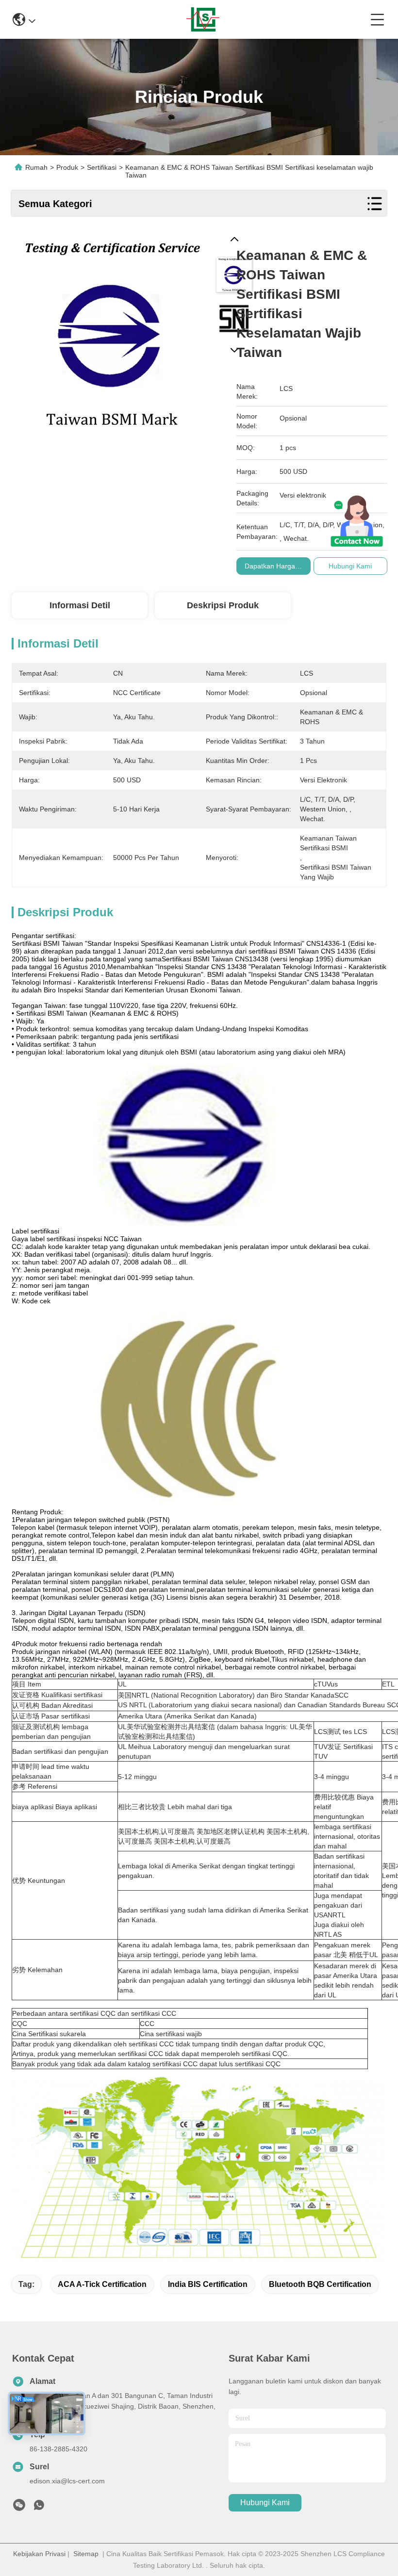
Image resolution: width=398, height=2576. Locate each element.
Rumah (36, 167)
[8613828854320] (39, 2508)
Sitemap (86, 2554)
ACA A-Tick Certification (102, 2284)
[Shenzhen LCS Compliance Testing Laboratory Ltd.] (203, 19)
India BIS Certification (208, 2284)
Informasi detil (80, 605)
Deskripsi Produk (223, 605)
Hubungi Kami (265, 2503)
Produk (67, 167)
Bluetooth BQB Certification (320, 2284)
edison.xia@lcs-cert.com (67, 2481)
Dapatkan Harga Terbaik (282, 566)
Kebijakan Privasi (39, 2554)
